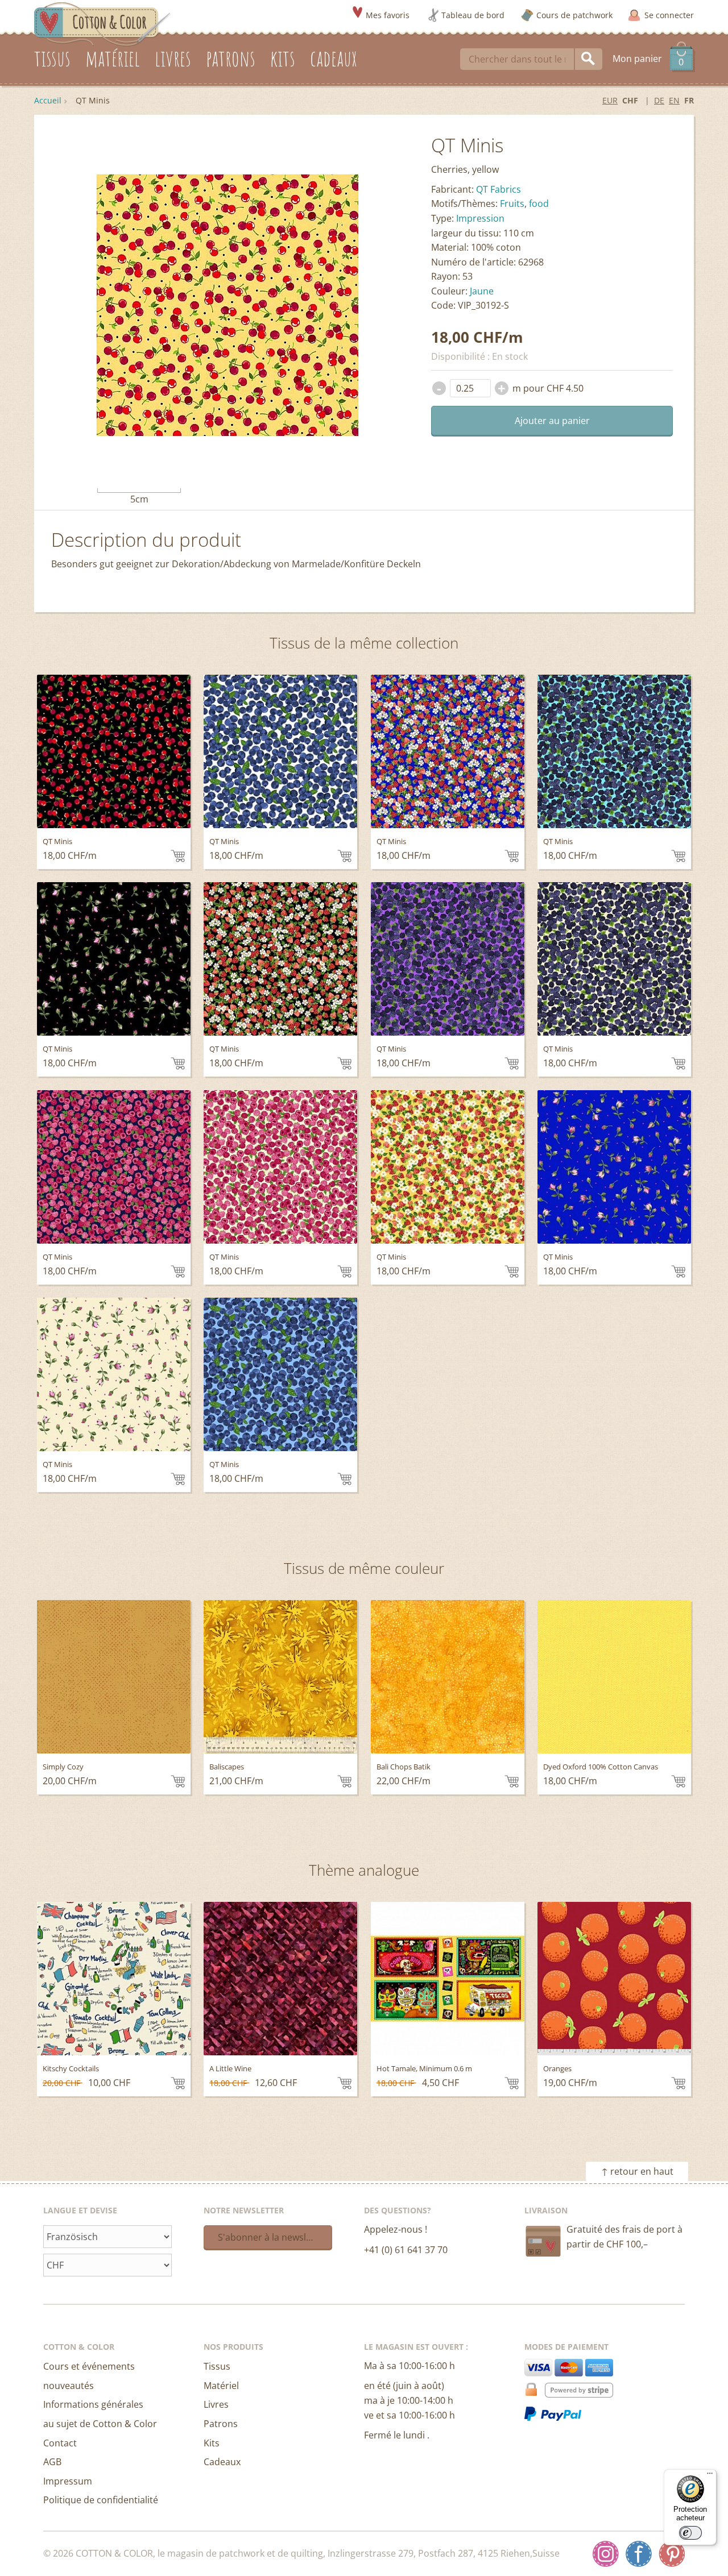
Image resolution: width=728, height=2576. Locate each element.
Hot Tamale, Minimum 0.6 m (424, 2068)
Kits (212, 2443)
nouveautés (69, 2386)
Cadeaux (222, 2462)
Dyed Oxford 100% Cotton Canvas (601, 1767)
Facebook (639, 2554)
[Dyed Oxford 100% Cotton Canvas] (614, 1677)
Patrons (221, 2424)
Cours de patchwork (574, 15)
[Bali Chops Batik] (448, 1677)
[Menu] (710, 2476)
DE (659, 100)
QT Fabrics (499, 189)
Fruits (512, 203)
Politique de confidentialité (101, 2500)
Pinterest (672, 2554)
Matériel (221, 2386)
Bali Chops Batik (404, 1767)
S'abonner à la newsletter (272, 2237)
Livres (216, 2404)
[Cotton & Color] (102, 23)
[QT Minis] (114, 751)
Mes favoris (388, 15)
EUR (610, 100)
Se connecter (669, 15)
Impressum (68, 2481)
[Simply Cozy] (114, 1677)
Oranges (557, 2068)
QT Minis (57, 841)
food (539, 203)
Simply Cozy (63, 1767)
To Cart (178, 856)
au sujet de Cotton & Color (100, 2424)
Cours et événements (89, 2366)
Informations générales (93, 2404)
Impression (480, 218)
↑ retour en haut (637, 2171)
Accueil (48, 100)
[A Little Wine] (280, 1979)
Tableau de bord (473, 15)
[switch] (690, 2533)
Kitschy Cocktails (71, 2068)
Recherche (589, 59)
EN (674, 100)
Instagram (606, 2554)
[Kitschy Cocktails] (114, 1979)
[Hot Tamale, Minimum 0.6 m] (448, 1979)
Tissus (217, 2366)
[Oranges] (614, 1979)
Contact (60, 2443)
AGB (52, 2462)
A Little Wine (230, 2068)
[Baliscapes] (280, 1677)
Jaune (482, 291)
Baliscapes (227, 1767)
